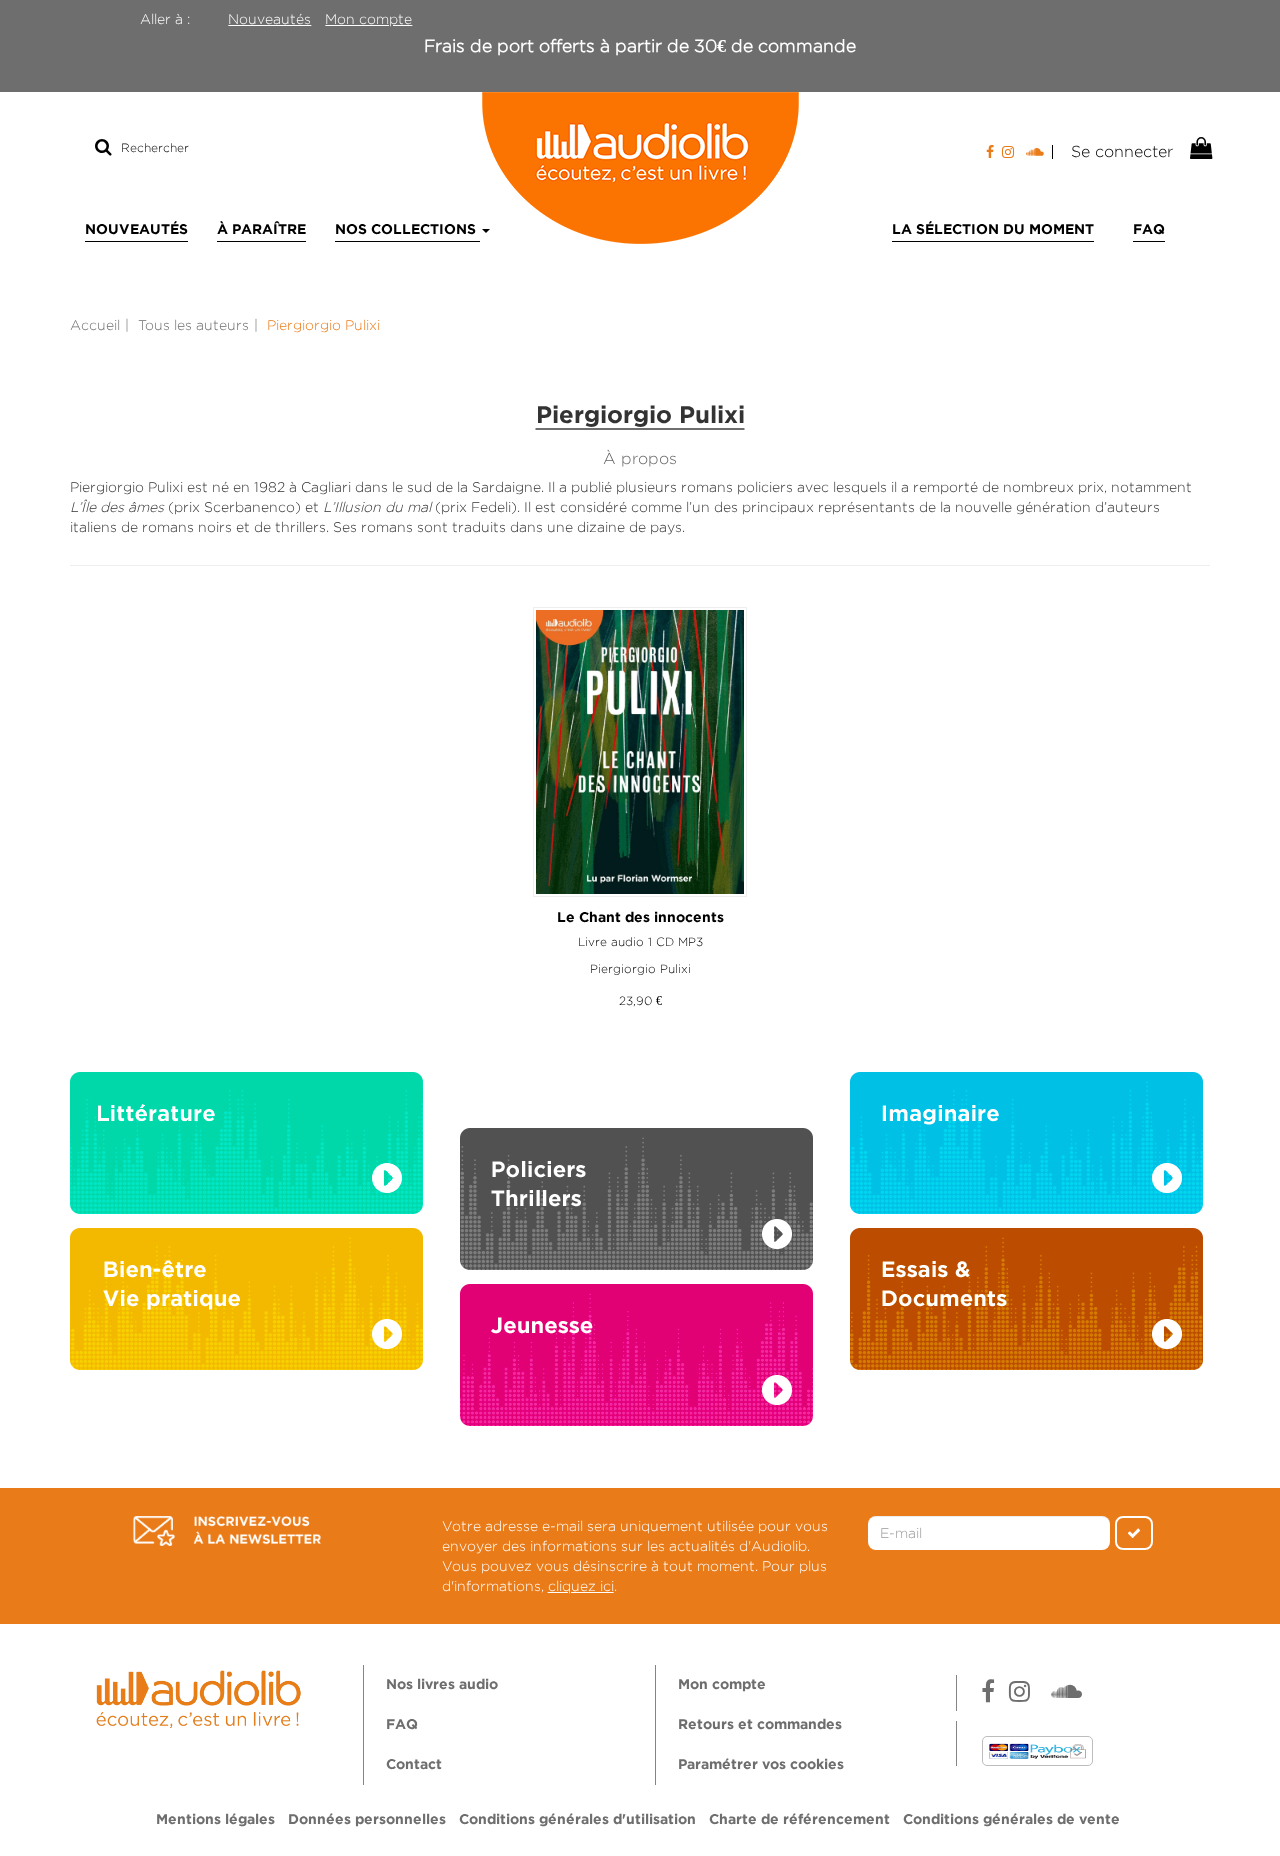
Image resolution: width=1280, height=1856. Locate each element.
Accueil (95, 325)
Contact (414, 1765)
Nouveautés (269, 19)
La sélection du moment (993, 230)
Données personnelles (367, 1820)
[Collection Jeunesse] (636, 1375)
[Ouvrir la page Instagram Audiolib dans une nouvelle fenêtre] (1008, 152)
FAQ (1149, 230)
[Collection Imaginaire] (1026, 1149)
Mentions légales (215, 1820)
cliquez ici (581, 1586)
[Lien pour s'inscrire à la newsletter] (227, 1531)
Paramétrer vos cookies (761, 1765)
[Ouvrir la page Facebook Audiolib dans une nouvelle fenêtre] (990, 152)
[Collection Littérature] (246, 1149)
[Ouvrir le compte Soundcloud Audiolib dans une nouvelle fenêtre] (1039, 152)
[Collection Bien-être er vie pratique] (246, 1305)
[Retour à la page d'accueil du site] (640, 168)
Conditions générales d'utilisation (577, 1820)
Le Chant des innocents (640, 918)
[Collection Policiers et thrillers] (636, 1177)
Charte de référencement (799, 1820)
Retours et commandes (760, 1725)
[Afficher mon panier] (1199, 149)
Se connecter (1122, 151)
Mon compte (368, 19)
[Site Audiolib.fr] (201, 1696)
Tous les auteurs (193, 325)
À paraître (261, 230)
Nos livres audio (442, 1685)
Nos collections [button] (407, 230)
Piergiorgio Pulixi (640, 968)
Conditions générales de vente (1011, 1820)
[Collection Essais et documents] (1026, 1305)
